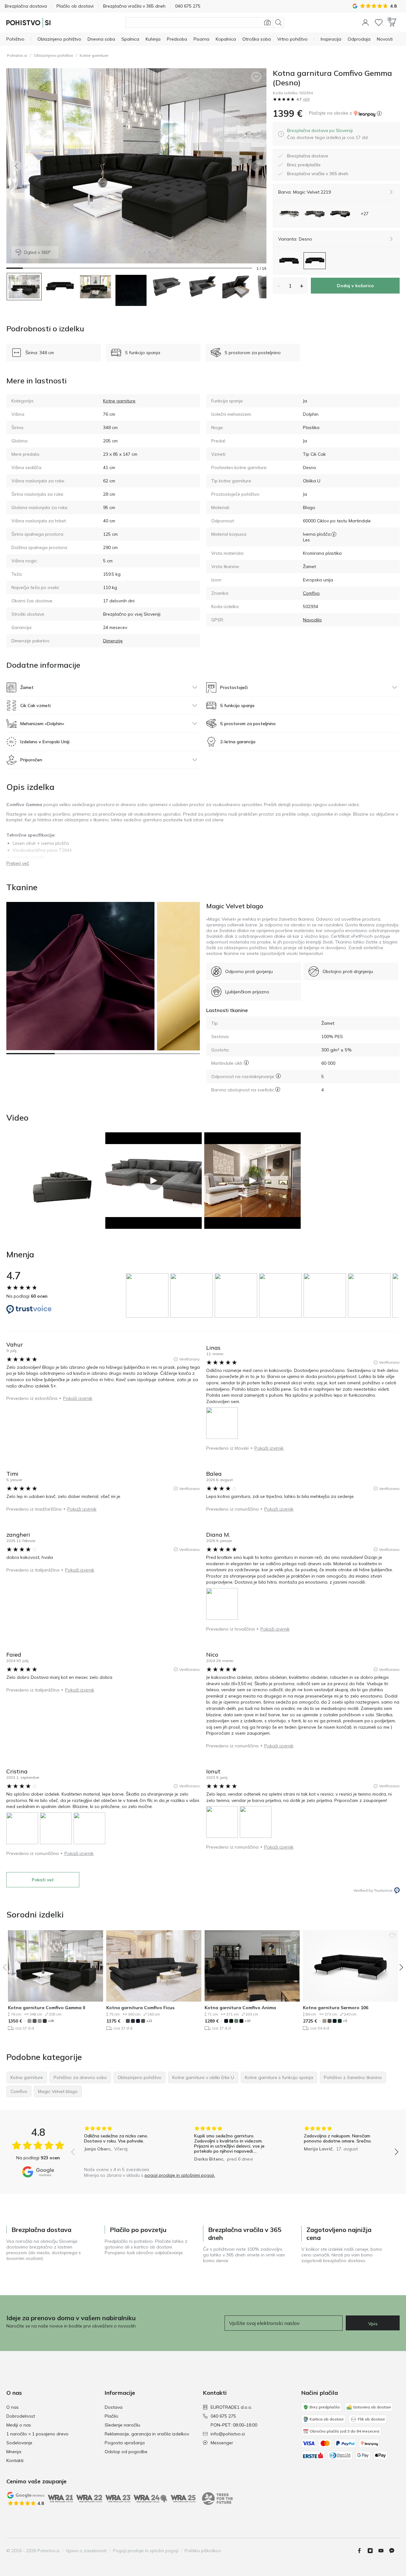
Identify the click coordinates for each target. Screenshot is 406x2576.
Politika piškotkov (203, 2551)
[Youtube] (383, 2551)
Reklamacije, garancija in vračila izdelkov (147, 2434)
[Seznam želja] (379, 23)
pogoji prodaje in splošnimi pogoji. (180, 2175)
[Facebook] (362, 2551)
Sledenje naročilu (122, 2425)
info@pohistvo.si (228, 2434)
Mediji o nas (19, 2425)
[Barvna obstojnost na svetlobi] (278, 1089)
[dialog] (328, 134)
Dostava (114, 2407)
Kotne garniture (94, 55)
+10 (248, 2021)
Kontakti (15, 2460)
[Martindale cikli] (246, 1063)
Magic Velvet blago (235, 906)
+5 (345, 2021)
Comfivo (311, 593)
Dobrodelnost (21, 2416)
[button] (365, 23)
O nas (13, 2407)
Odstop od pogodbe (126, 2452)
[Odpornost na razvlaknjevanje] (278, 1076)
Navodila (312, 620)
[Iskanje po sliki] (267, 23)
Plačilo (111, 2416)
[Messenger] (394, 2551)
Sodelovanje (19, 2443)
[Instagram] (373, 2551)
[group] (148, 1295)
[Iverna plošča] (334, 534)
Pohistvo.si (17, 55)
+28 (51, 2021)
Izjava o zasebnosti (86, 2551)
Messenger (222, 2443)
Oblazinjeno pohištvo (53, 55)
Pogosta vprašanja (125, 2443)
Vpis (373, 2324)
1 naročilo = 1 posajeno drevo (37, 2434)
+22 (149, 2021)
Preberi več (18, 863)
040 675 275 (223, 2416)
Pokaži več (43, 1880)
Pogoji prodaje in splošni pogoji (146, 2551)
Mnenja (14, 2452)
